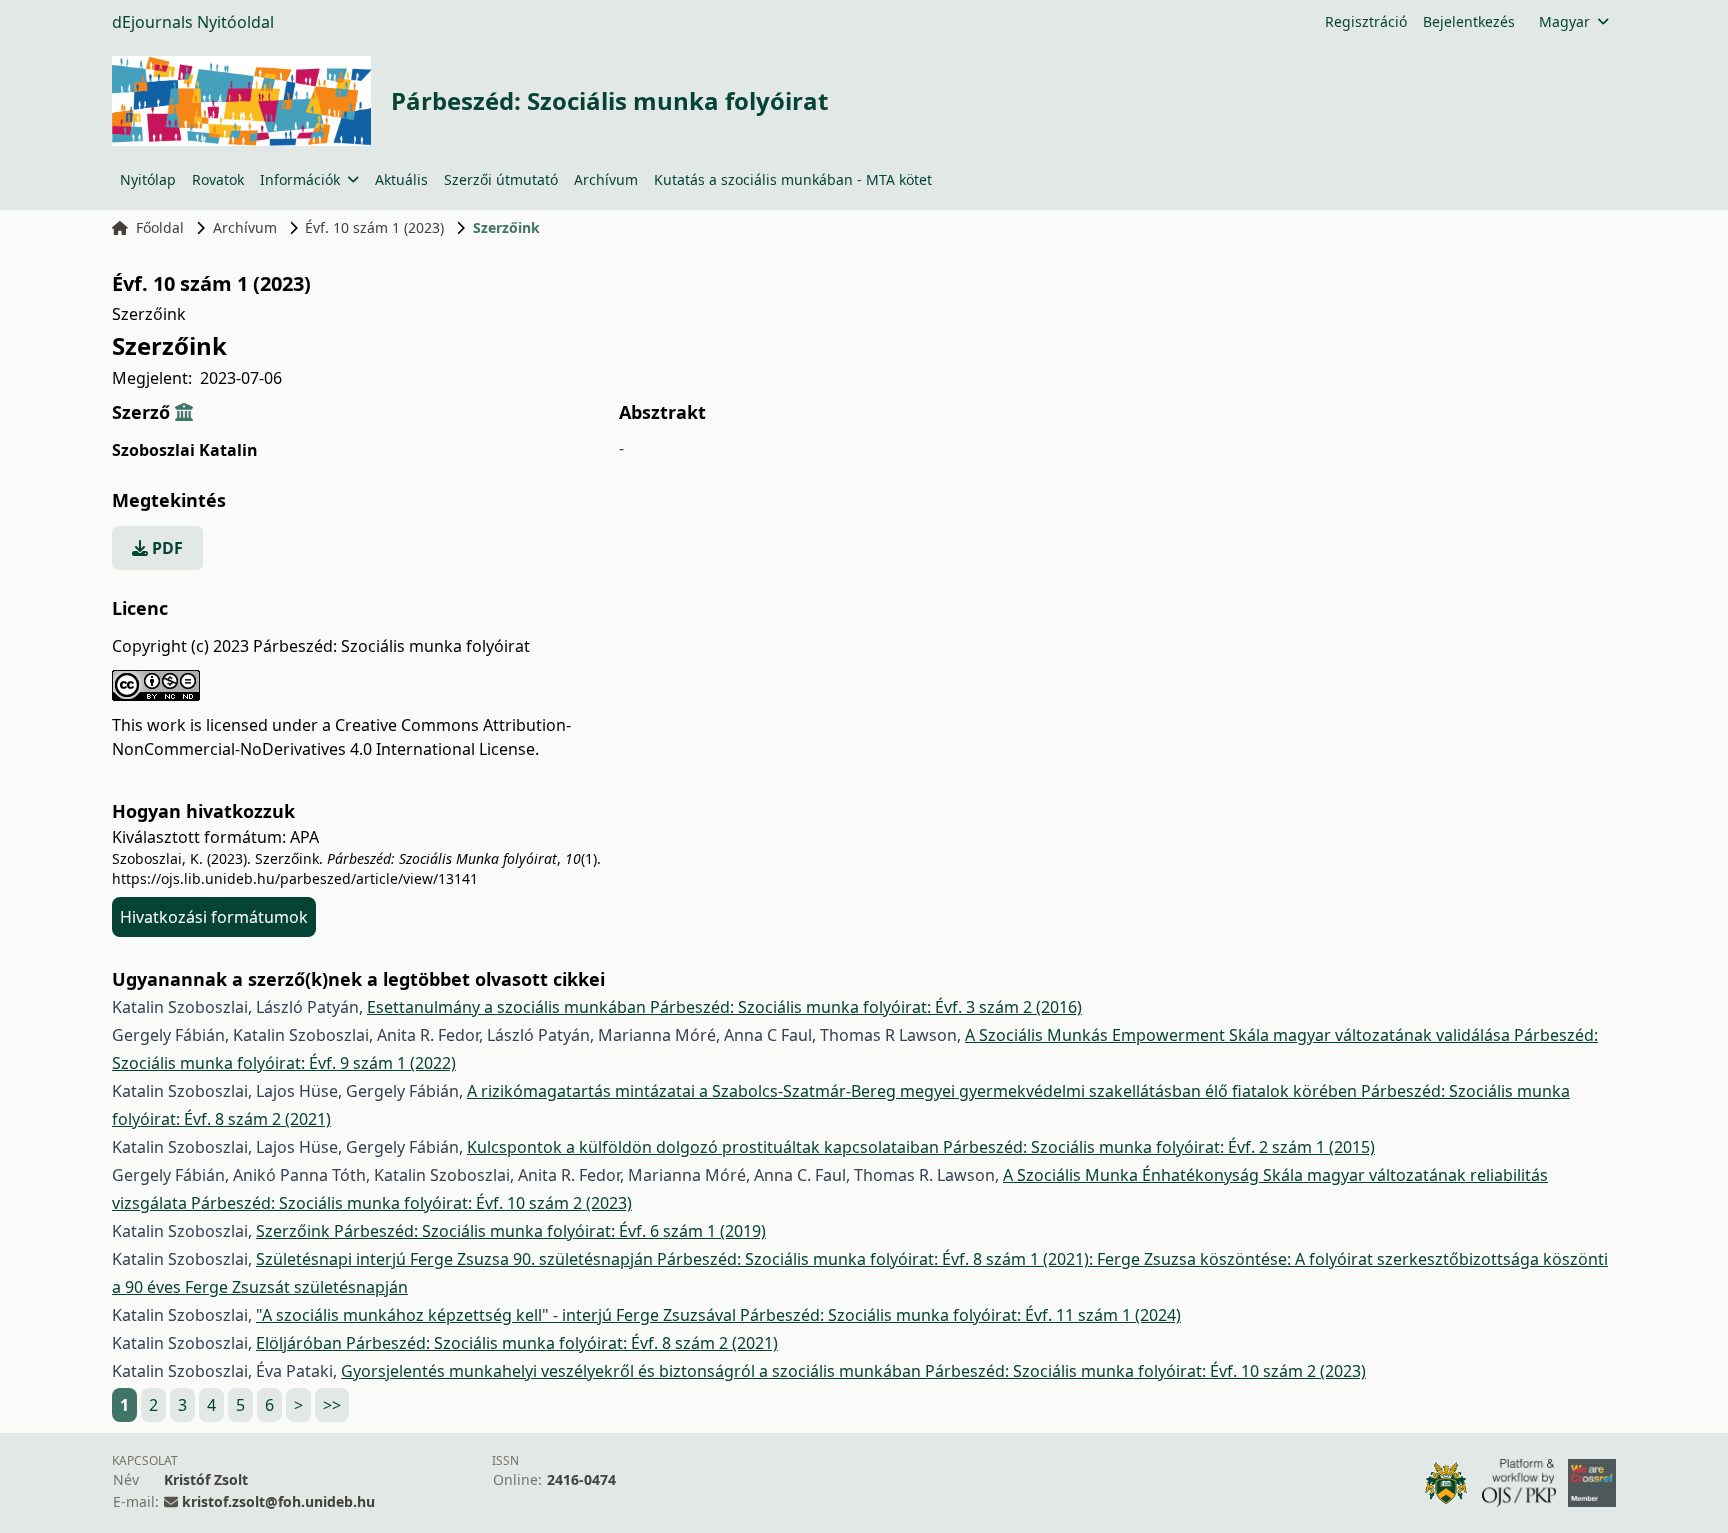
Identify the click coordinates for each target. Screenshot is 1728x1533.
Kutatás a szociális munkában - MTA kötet (793, 179)
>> (332, 1405)
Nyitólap (148, 179)
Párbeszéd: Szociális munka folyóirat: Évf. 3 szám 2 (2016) (866, 1007)
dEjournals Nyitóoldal (193, 22)
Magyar (1564, 21)
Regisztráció (1366, 21)
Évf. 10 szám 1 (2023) (374, 227)
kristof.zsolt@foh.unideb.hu (278, 1501)
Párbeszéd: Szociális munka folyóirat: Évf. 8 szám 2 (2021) (562, 1343)
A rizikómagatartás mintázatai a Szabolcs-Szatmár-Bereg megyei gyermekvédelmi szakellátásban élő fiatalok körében (914, 1091)
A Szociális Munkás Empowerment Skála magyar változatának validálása (1239, 1035)
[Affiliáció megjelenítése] (184, 412)
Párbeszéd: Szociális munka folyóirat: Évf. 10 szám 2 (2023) (411, 1203)
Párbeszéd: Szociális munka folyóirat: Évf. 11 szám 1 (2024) (960, 1315)
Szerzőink (295, 1231)
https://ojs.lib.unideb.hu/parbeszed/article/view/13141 (295, 878)
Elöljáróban (301, 1343)
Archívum (606, 179)
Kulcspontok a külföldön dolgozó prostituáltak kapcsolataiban (705, 1147)
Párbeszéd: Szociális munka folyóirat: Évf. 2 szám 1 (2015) (1159, 1147)
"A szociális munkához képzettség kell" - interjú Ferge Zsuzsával (498, 1315)
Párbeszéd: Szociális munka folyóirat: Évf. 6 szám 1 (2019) (550, 1231)
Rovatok (218, 179)
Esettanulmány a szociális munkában (508, 1007)
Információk (300, 179)
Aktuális (401, 179)
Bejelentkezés (1469, 21)
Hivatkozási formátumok (214, 917)
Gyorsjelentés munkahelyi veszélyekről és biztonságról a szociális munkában (633, 1371)
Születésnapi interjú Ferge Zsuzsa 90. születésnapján (456, 1259)
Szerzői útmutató (501, 179)
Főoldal (160, 227)
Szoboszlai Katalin (185, 450)
